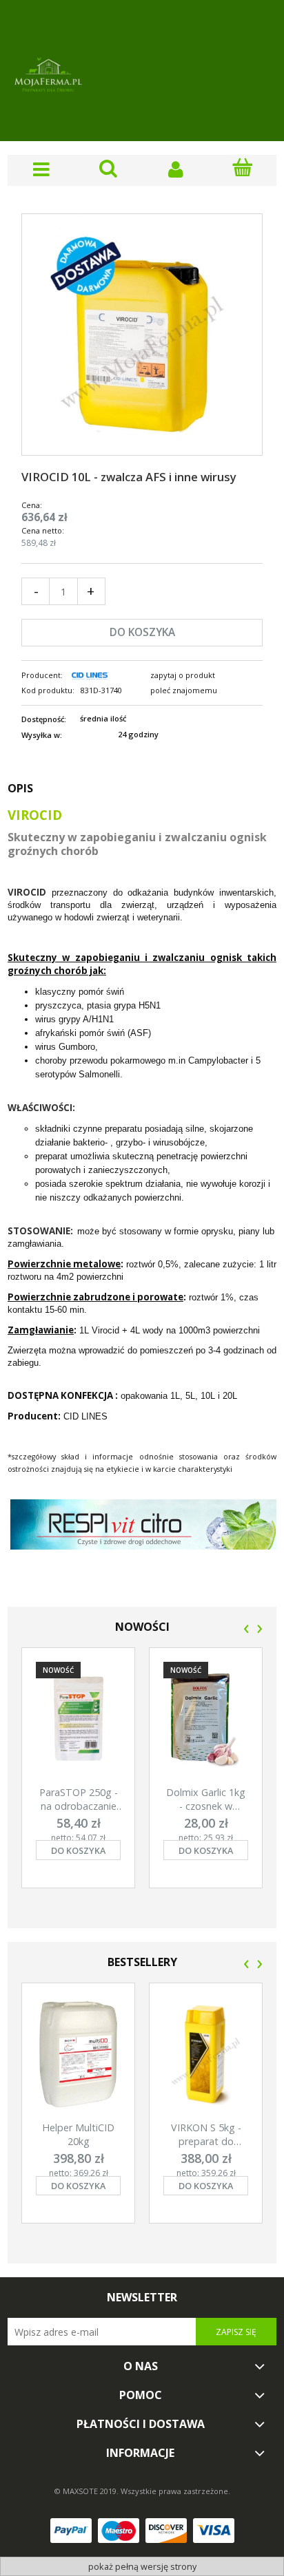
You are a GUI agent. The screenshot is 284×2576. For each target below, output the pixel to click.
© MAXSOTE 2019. (88, 2491)
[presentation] (246, 1629)
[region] (142, 1545)
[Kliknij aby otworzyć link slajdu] (143, 1545)
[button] (41, 169)
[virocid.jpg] (142, 334)
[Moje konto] (176, 169)
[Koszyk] (243, 168)
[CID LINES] (90, 675)
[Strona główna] (48, 76)
